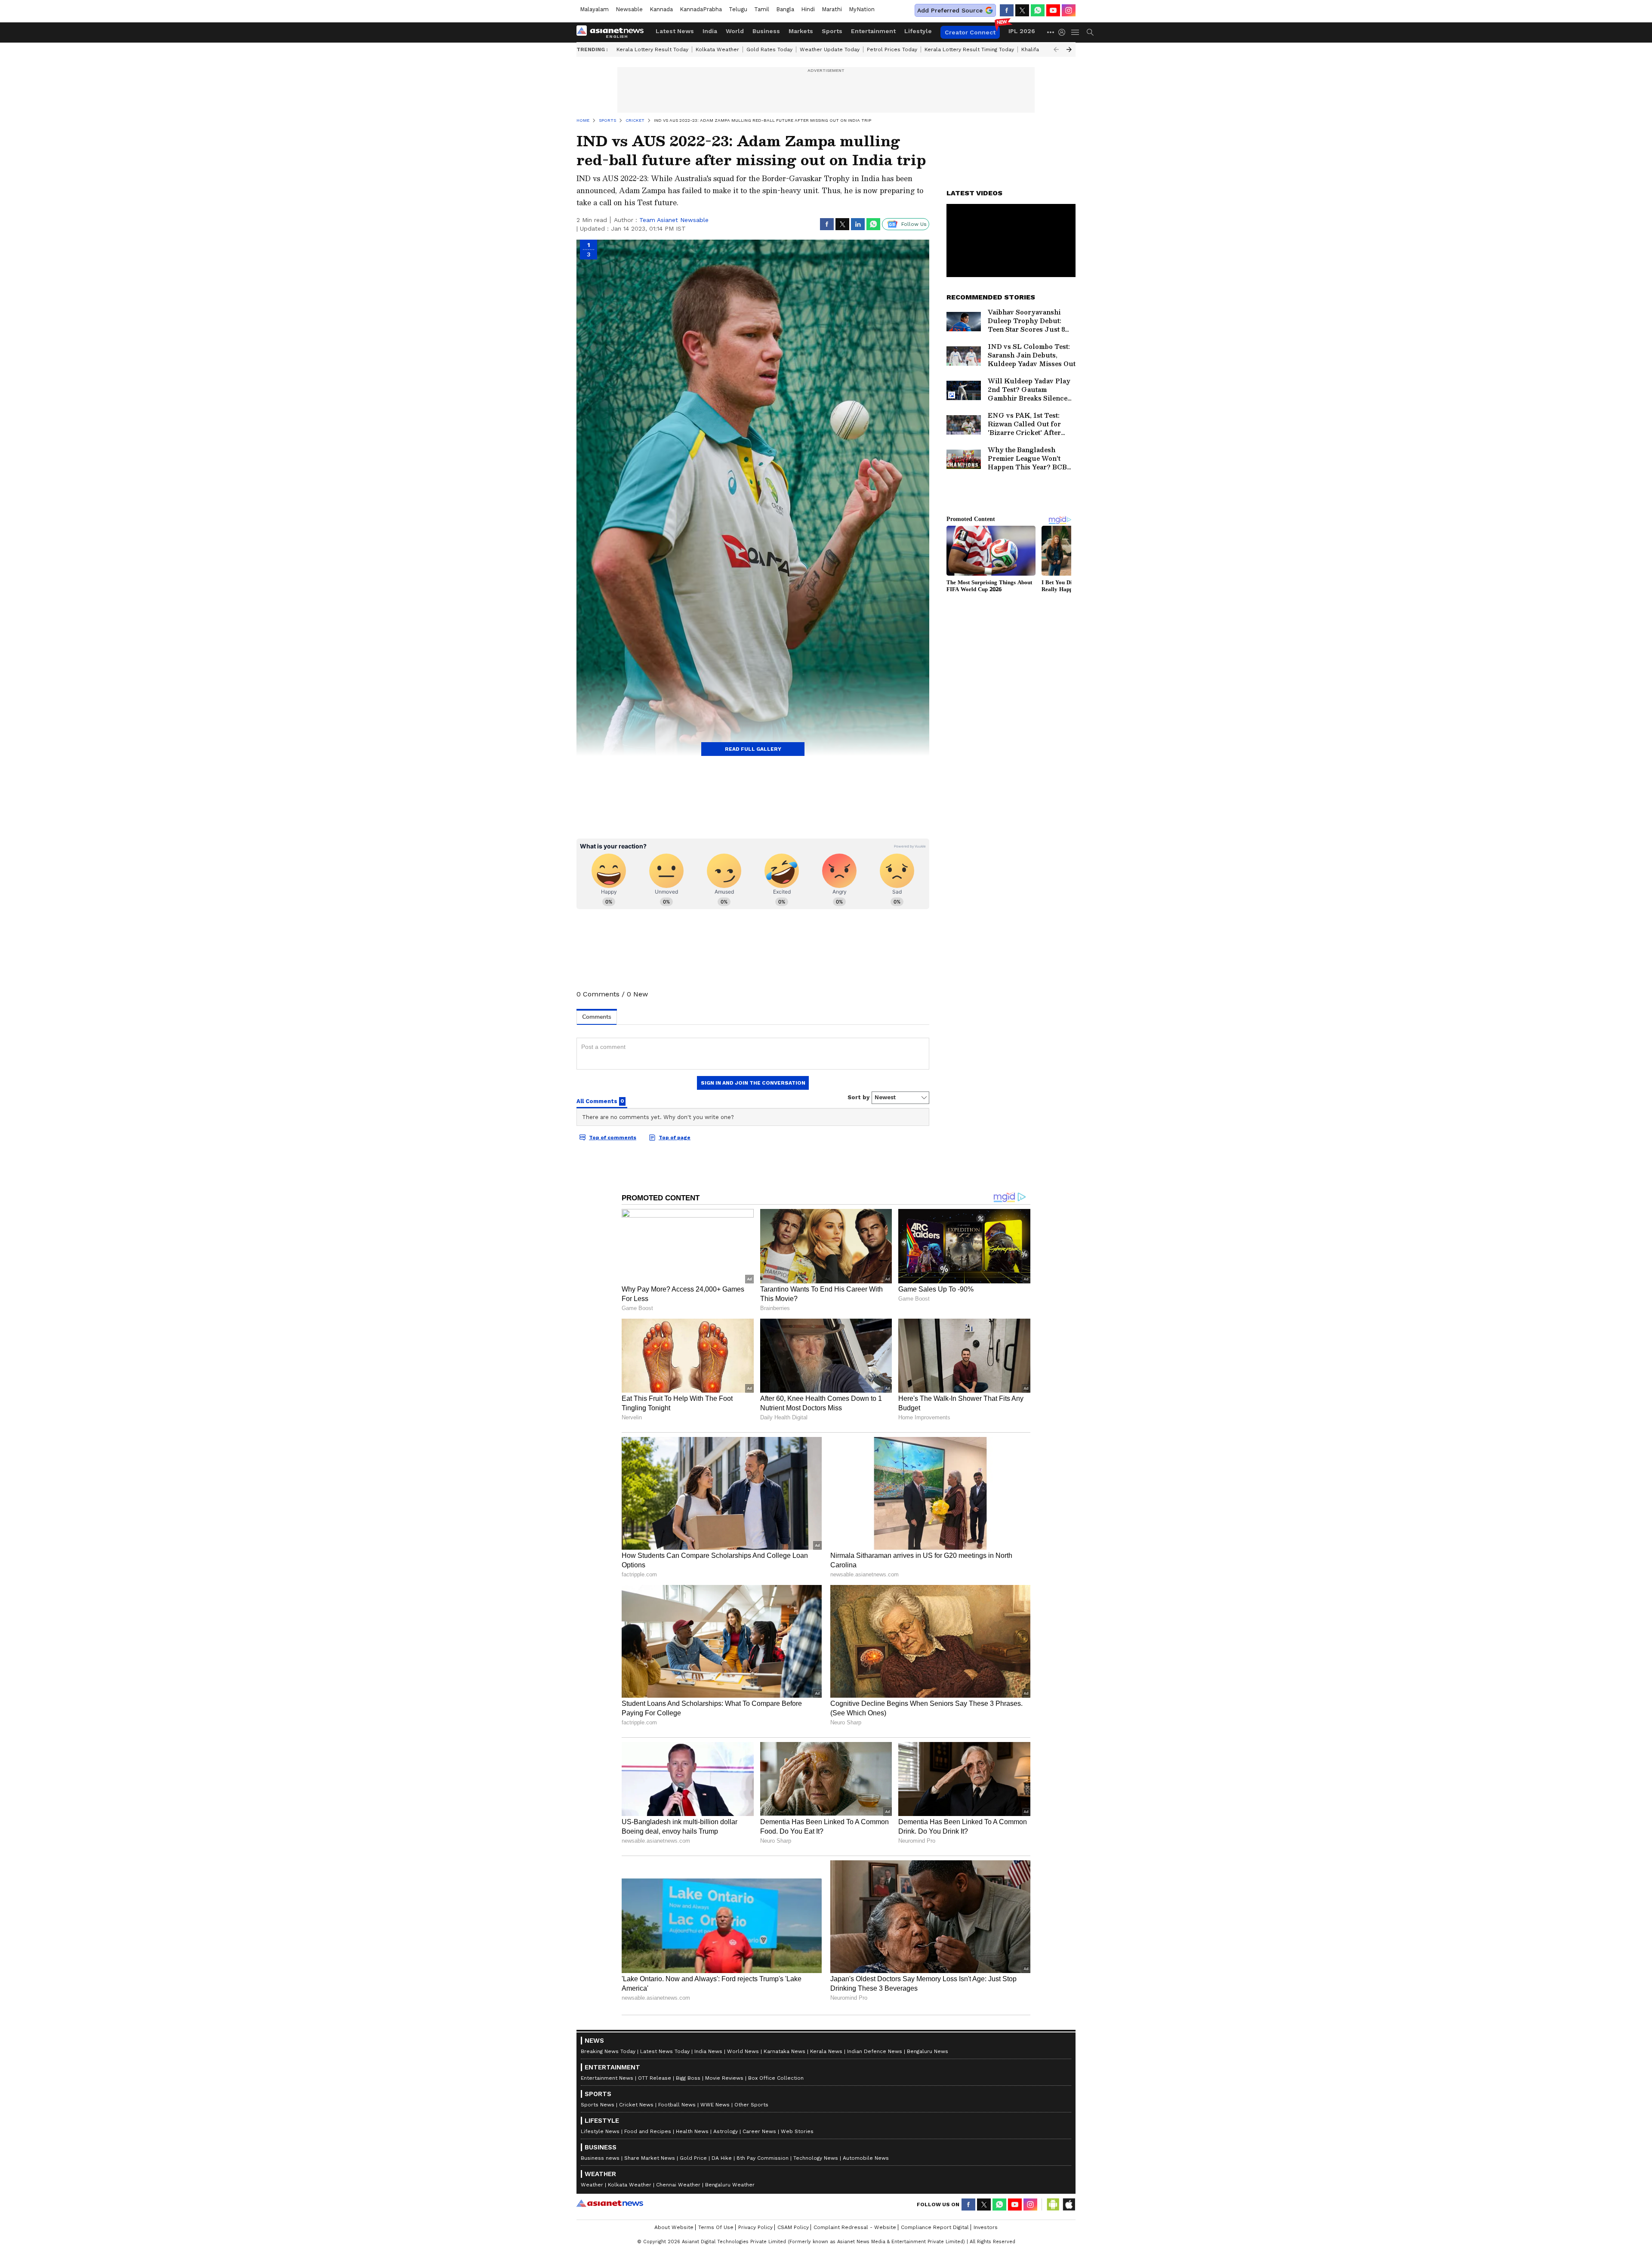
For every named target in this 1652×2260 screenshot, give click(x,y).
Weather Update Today (830, 49)
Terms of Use (716, 2227)
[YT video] (1053, 10)
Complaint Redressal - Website (855, 2227)
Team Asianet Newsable (674, 220)
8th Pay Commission (763, 2158)
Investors (986, 2227)
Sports (832, 31)
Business (766, 31)
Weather (592, 2185)
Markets (801, 31)
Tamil (762, 9)
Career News (759, 2131)
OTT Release (655, 2078)
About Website (674, 2227)
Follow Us (914, 224)
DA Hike (722, 2158)
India (710, 31)
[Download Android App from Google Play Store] (1053, 2205)
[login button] (1064, 32)
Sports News (598, 2105)
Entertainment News (607, 2078)
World (735, 31)
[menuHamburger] (1076, 32)
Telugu (738, 9)
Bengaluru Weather (730, 2185)
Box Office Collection (776, 2078)
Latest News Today (665, 2051)
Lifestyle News (600, 2131)
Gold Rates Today (769, 49)
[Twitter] (1022, 10)
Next (1069, 49)
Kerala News (826, 2051)
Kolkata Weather (717, 49)
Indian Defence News (875, 2051)
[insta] (1069, 10)
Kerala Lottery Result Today (652, 49)
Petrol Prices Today (892, 49)
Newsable (629, 9)
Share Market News (650, 2158)
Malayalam (594, 9)
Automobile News (866, 2158)
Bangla (785, 9)
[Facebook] (1007, 10)
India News (708, 2051)
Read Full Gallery (753, 749)
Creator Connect (970, 32)
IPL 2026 (1022, 31)
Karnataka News (784, 2051)
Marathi (832, 9)
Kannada (661, 9)
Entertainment (873, 31)
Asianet (610, 2203)
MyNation (862, 9)
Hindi (808, 9)
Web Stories (797, 2131)
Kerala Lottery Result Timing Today (969, 49)
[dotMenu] (1051, 32)
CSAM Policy (793, 2227)
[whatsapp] (1038, 10)
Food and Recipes (648, 2131)
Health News (692, 2131)
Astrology (726, 2131)
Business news (600, 2158)
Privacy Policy (755, 2227)
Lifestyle (918, 31)
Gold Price (693, 2158)
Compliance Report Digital (935, 2227)
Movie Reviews (724, 2078)
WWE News (715, 2105)
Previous (1056, 49)
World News (743, 2051)
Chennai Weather (678, 2185)
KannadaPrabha (701, 9)
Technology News (816, 2158)
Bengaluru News (928, 2051)
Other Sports (751, 2105)
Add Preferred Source (950, 10)
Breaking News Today (608, 2051)
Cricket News (636, 2105)
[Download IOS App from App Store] (1069, 2205)
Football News (677, 2105)
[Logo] (613, 32)
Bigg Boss (688, 2078)
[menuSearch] (1090, 32)
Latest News (675, 31)
